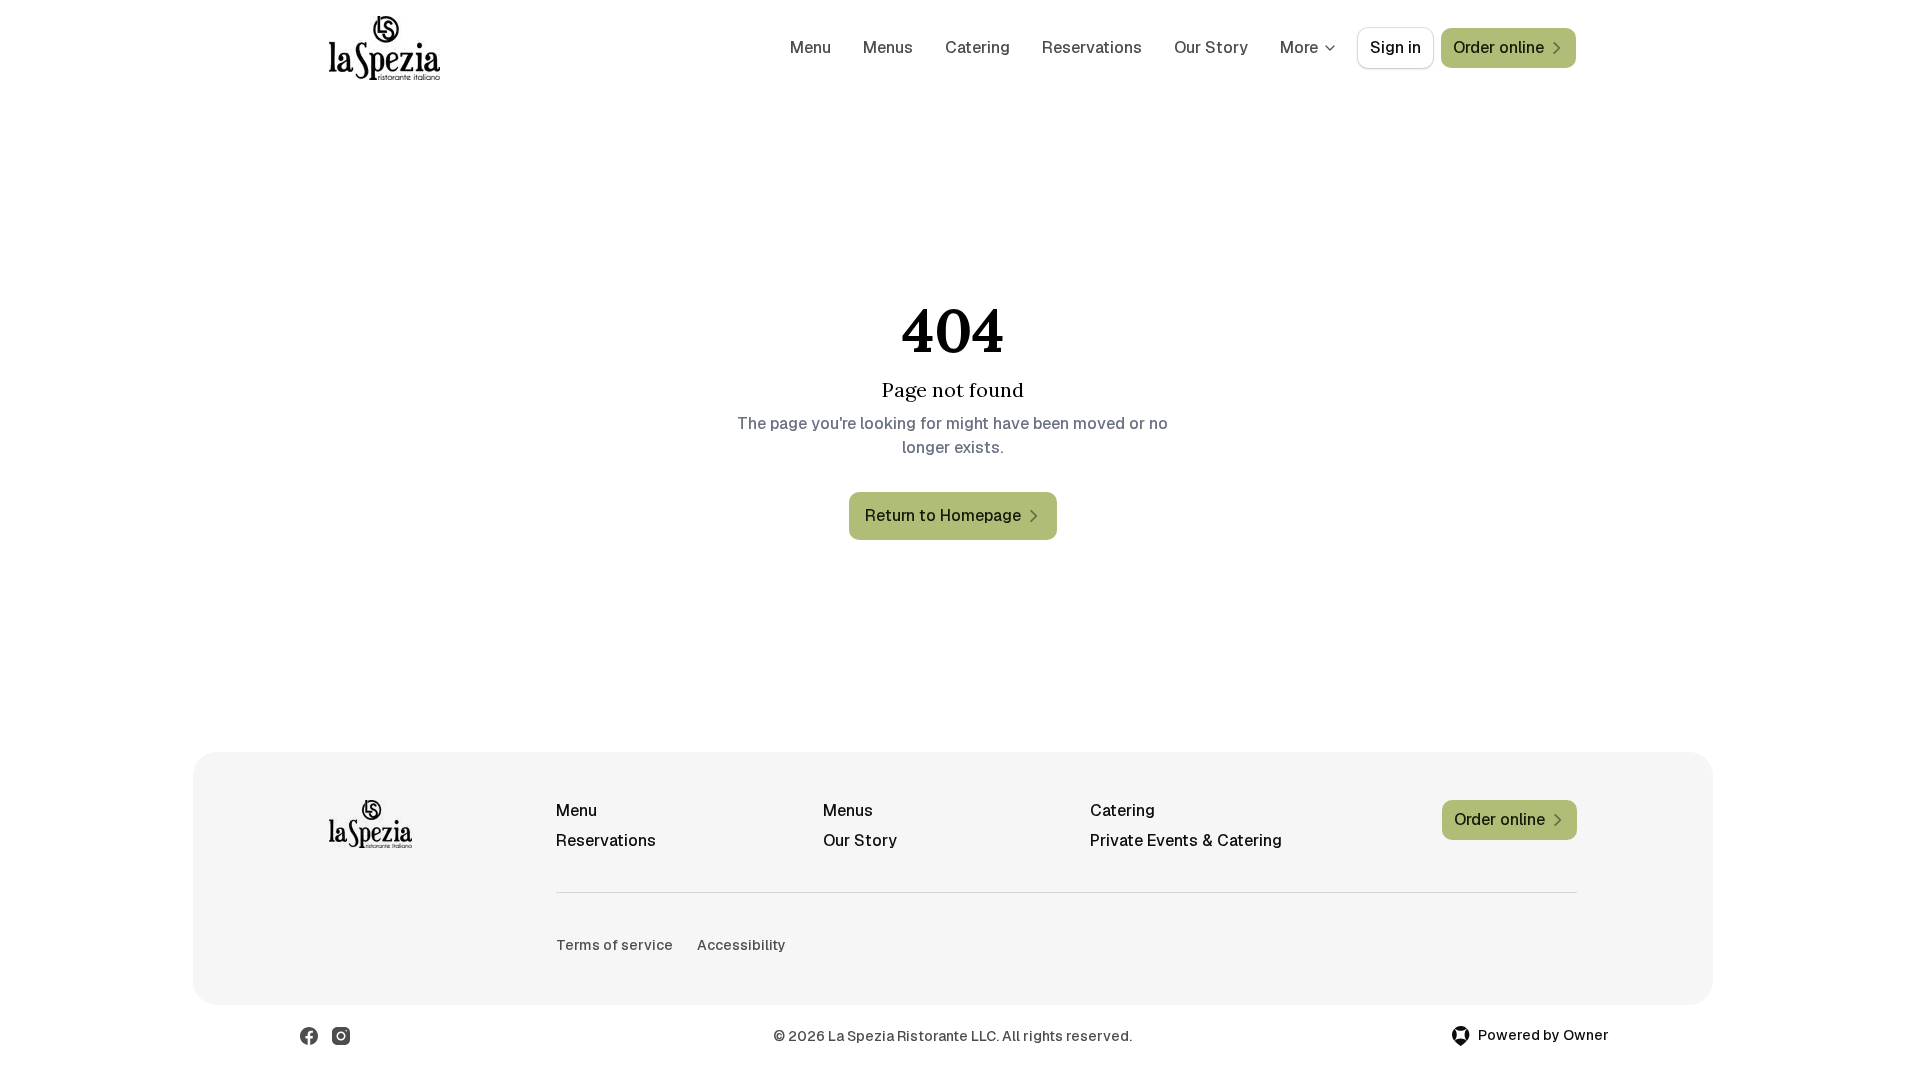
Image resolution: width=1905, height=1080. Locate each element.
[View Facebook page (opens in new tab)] (309, 1036)
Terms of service (614, 945)
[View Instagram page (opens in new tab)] (341, 1036)
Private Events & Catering (1186, 840)
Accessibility (741, 945)
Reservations (1092, 47)
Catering (977, 47)
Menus (888, 47)
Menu (810, 47)
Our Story (1211, 47)
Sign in (1395, 47)
